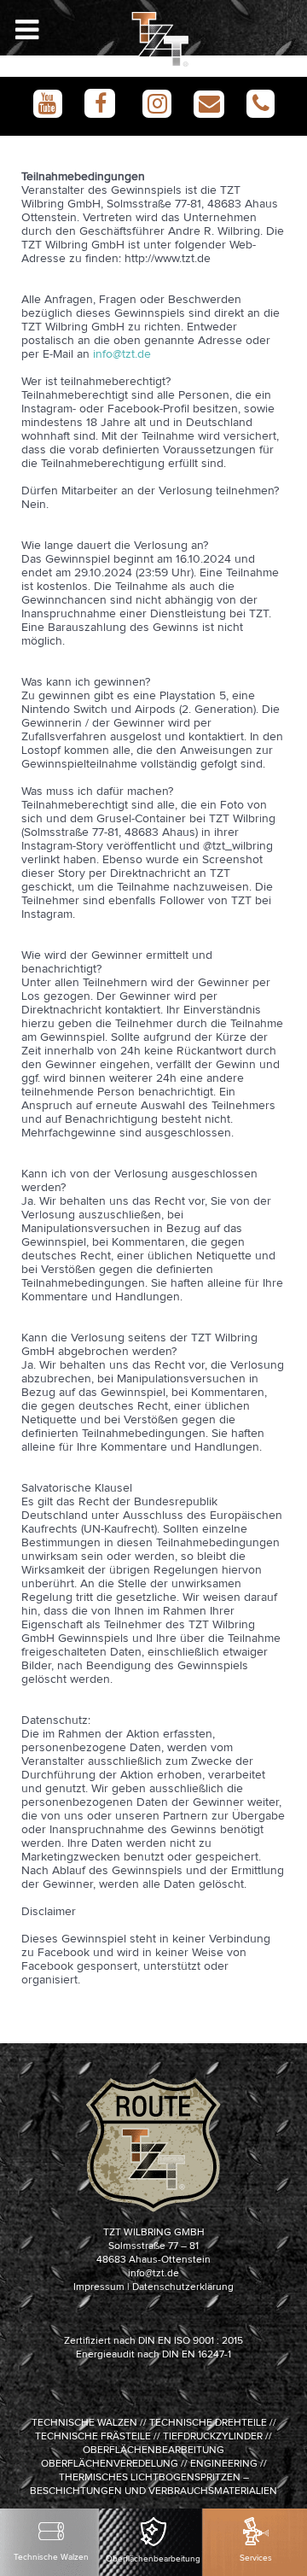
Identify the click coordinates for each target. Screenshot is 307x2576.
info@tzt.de (122, 354)
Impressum (99, 2287)
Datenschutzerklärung (183, 2287)
